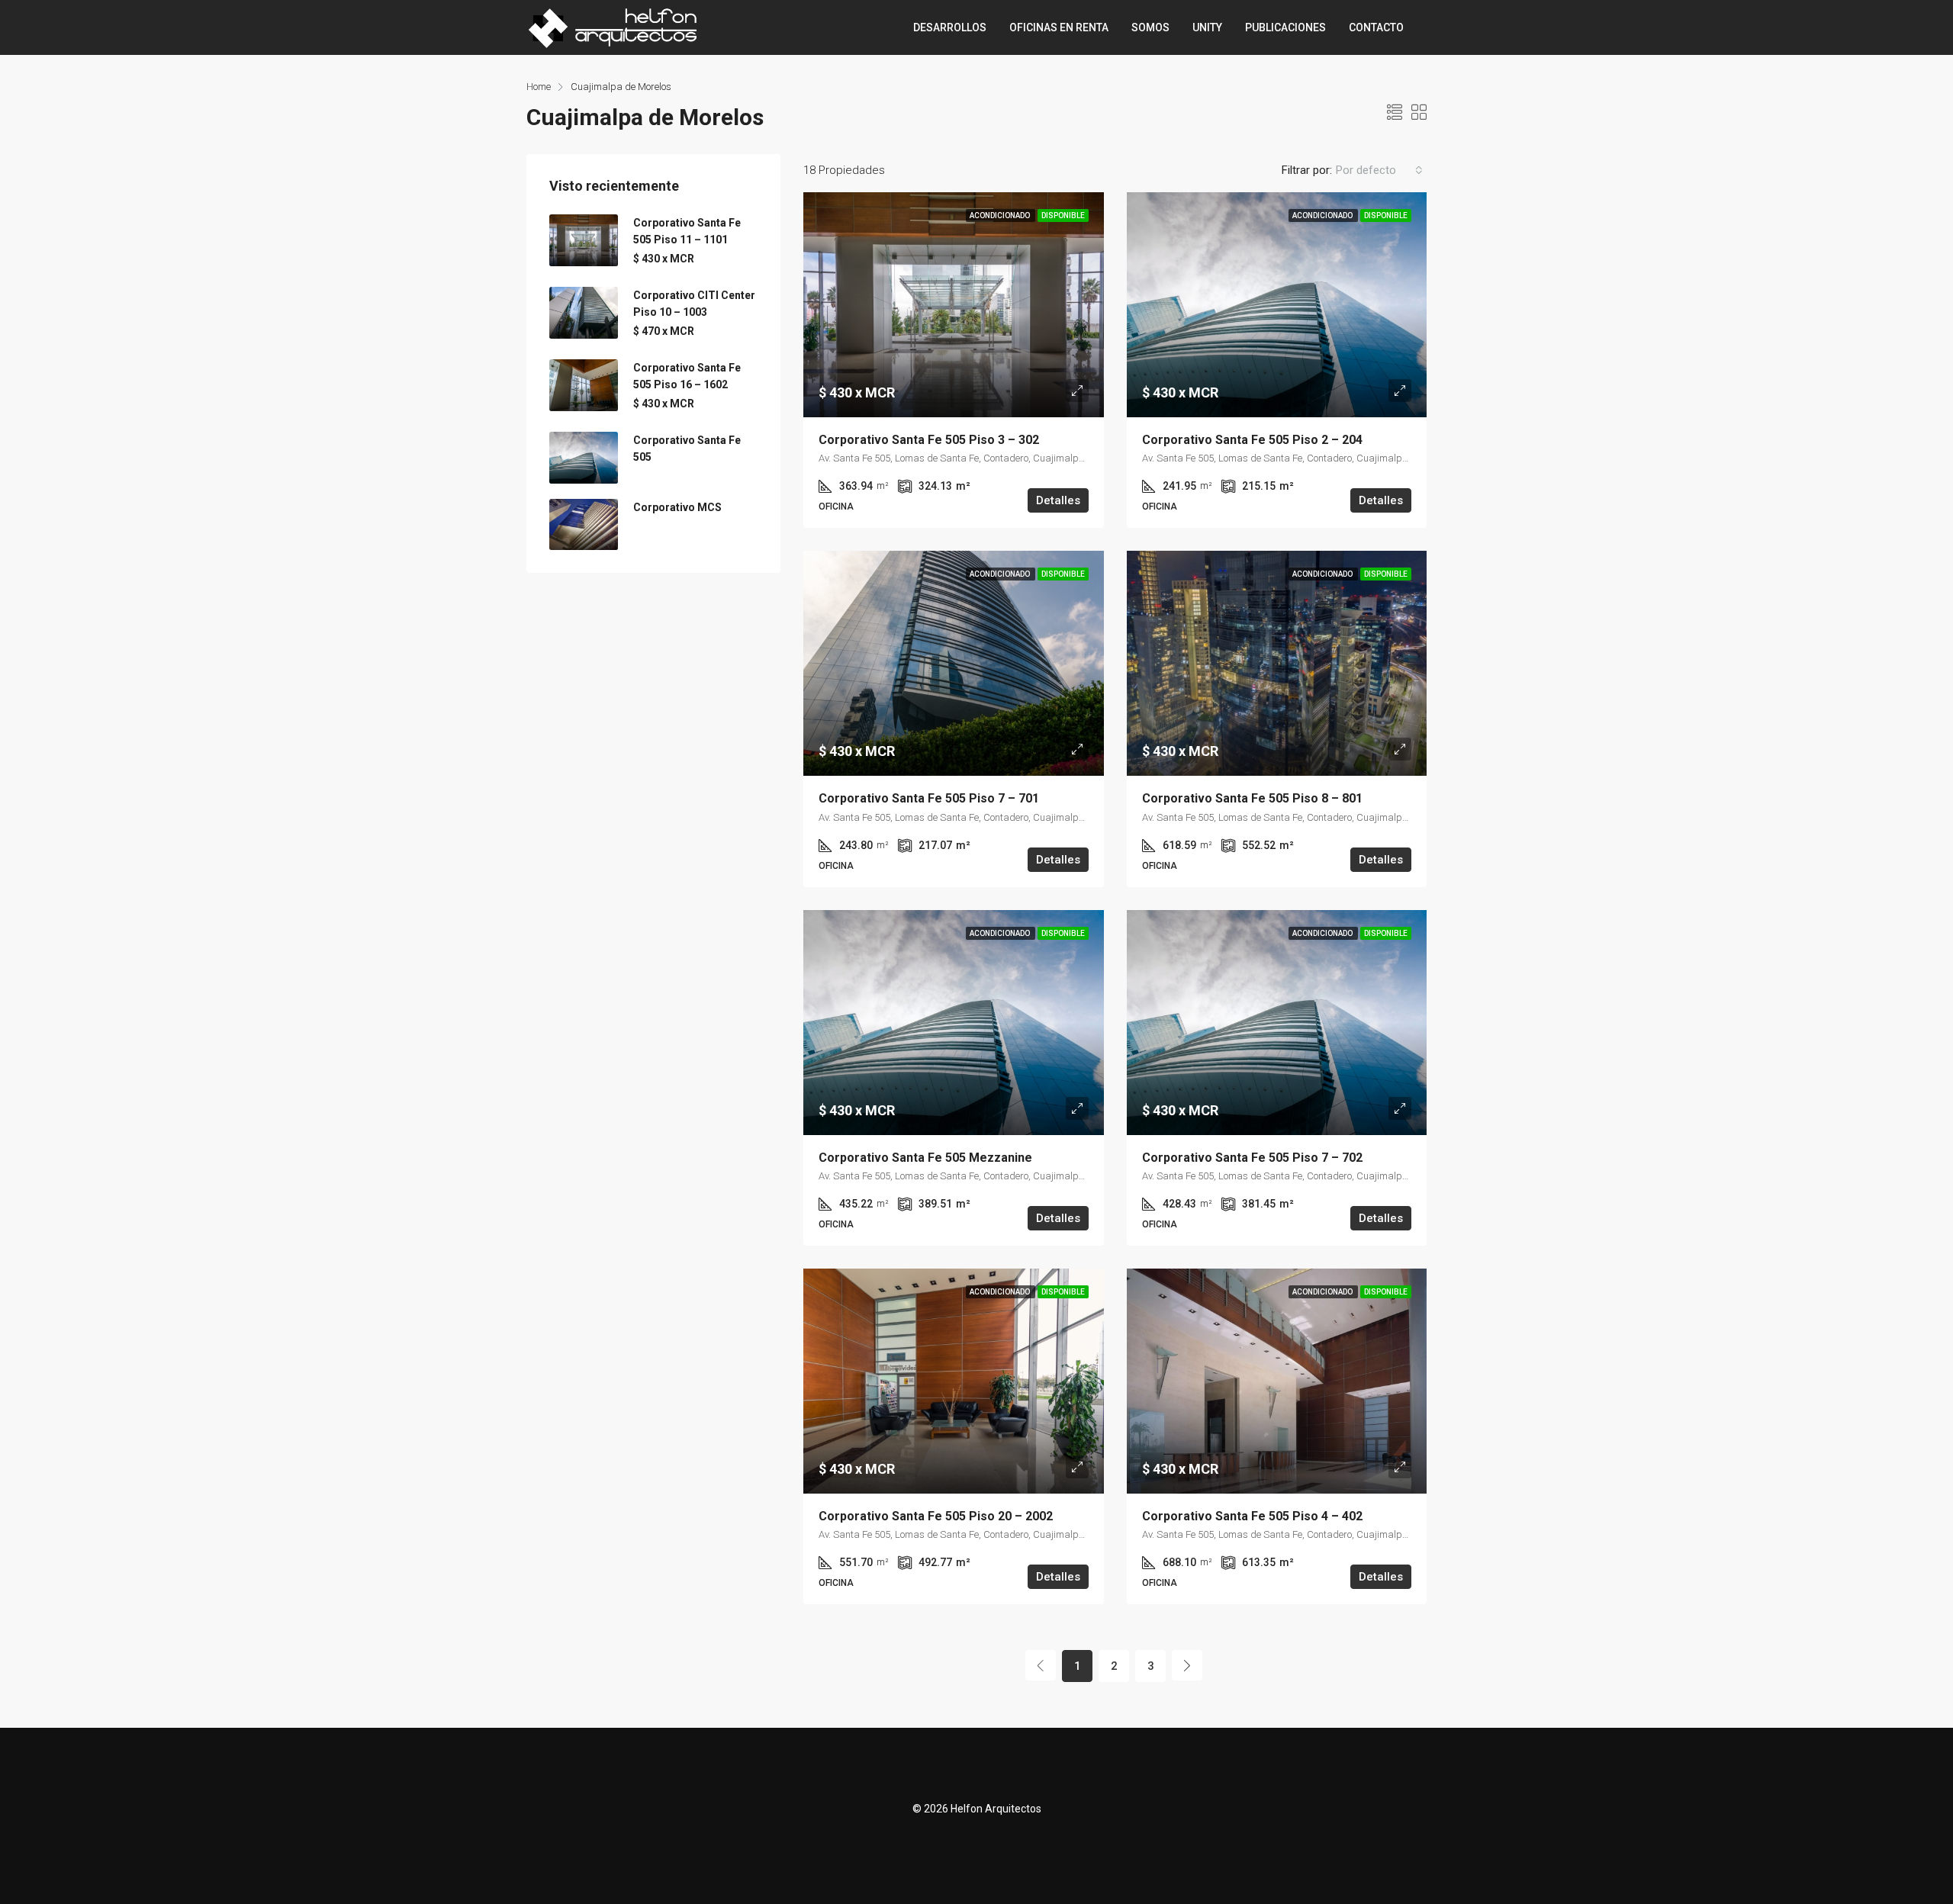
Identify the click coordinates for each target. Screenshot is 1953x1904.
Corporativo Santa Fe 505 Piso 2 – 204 (1252, 440)
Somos (1150, 27)
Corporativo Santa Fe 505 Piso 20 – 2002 (936, 1516)
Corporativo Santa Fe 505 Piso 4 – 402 (1252, 1516)
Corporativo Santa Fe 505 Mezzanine (925, 1158)
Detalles (1058, 500)
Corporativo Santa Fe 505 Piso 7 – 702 (1252, 1158)
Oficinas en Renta (1059, 27)
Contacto (1376, 27)
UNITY (1207, 27)
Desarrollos (950, 27)
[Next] (1187, 1665)
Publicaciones (1285, 27)
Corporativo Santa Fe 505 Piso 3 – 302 (929, 440)
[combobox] (1379, 170)
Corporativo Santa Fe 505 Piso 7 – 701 (929, 798)
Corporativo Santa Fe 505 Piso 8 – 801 (1252, 798)
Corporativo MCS (677, 507)
